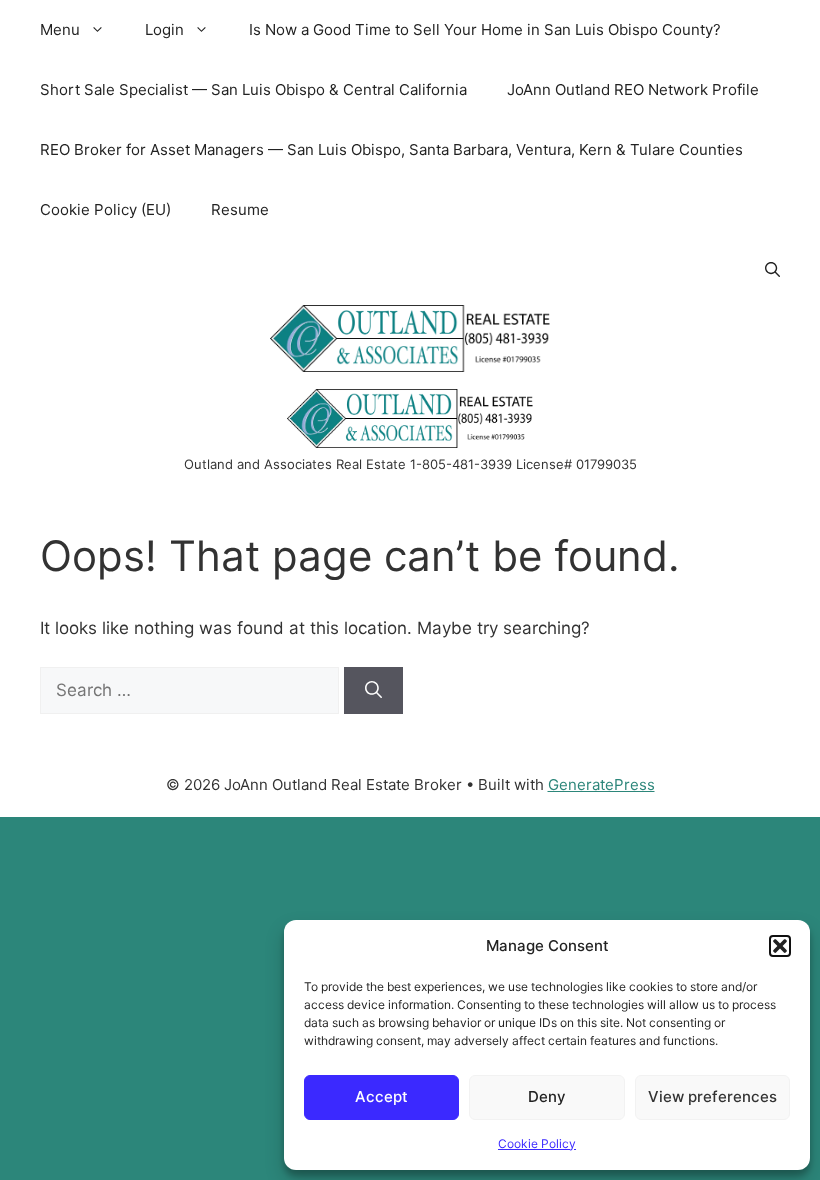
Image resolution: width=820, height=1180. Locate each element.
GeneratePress (601, 784)
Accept (381, 1096)
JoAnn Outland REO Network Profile (633, 89)
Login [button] (164, 29)
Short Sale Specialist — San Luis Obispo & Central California (253, 89)
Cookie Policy (537, 1143)
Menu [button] (60, 29)
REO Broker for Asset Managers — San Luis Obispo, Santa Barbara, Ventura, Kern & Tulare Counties (391, 149)
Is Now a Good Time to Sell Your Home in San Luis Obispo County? (485, 29)
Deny (547, 1096)
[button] (780, 946)
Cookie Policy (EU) (105, 209)
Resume (240, 209)
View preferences (712, 1096)
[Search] (373, 691)
